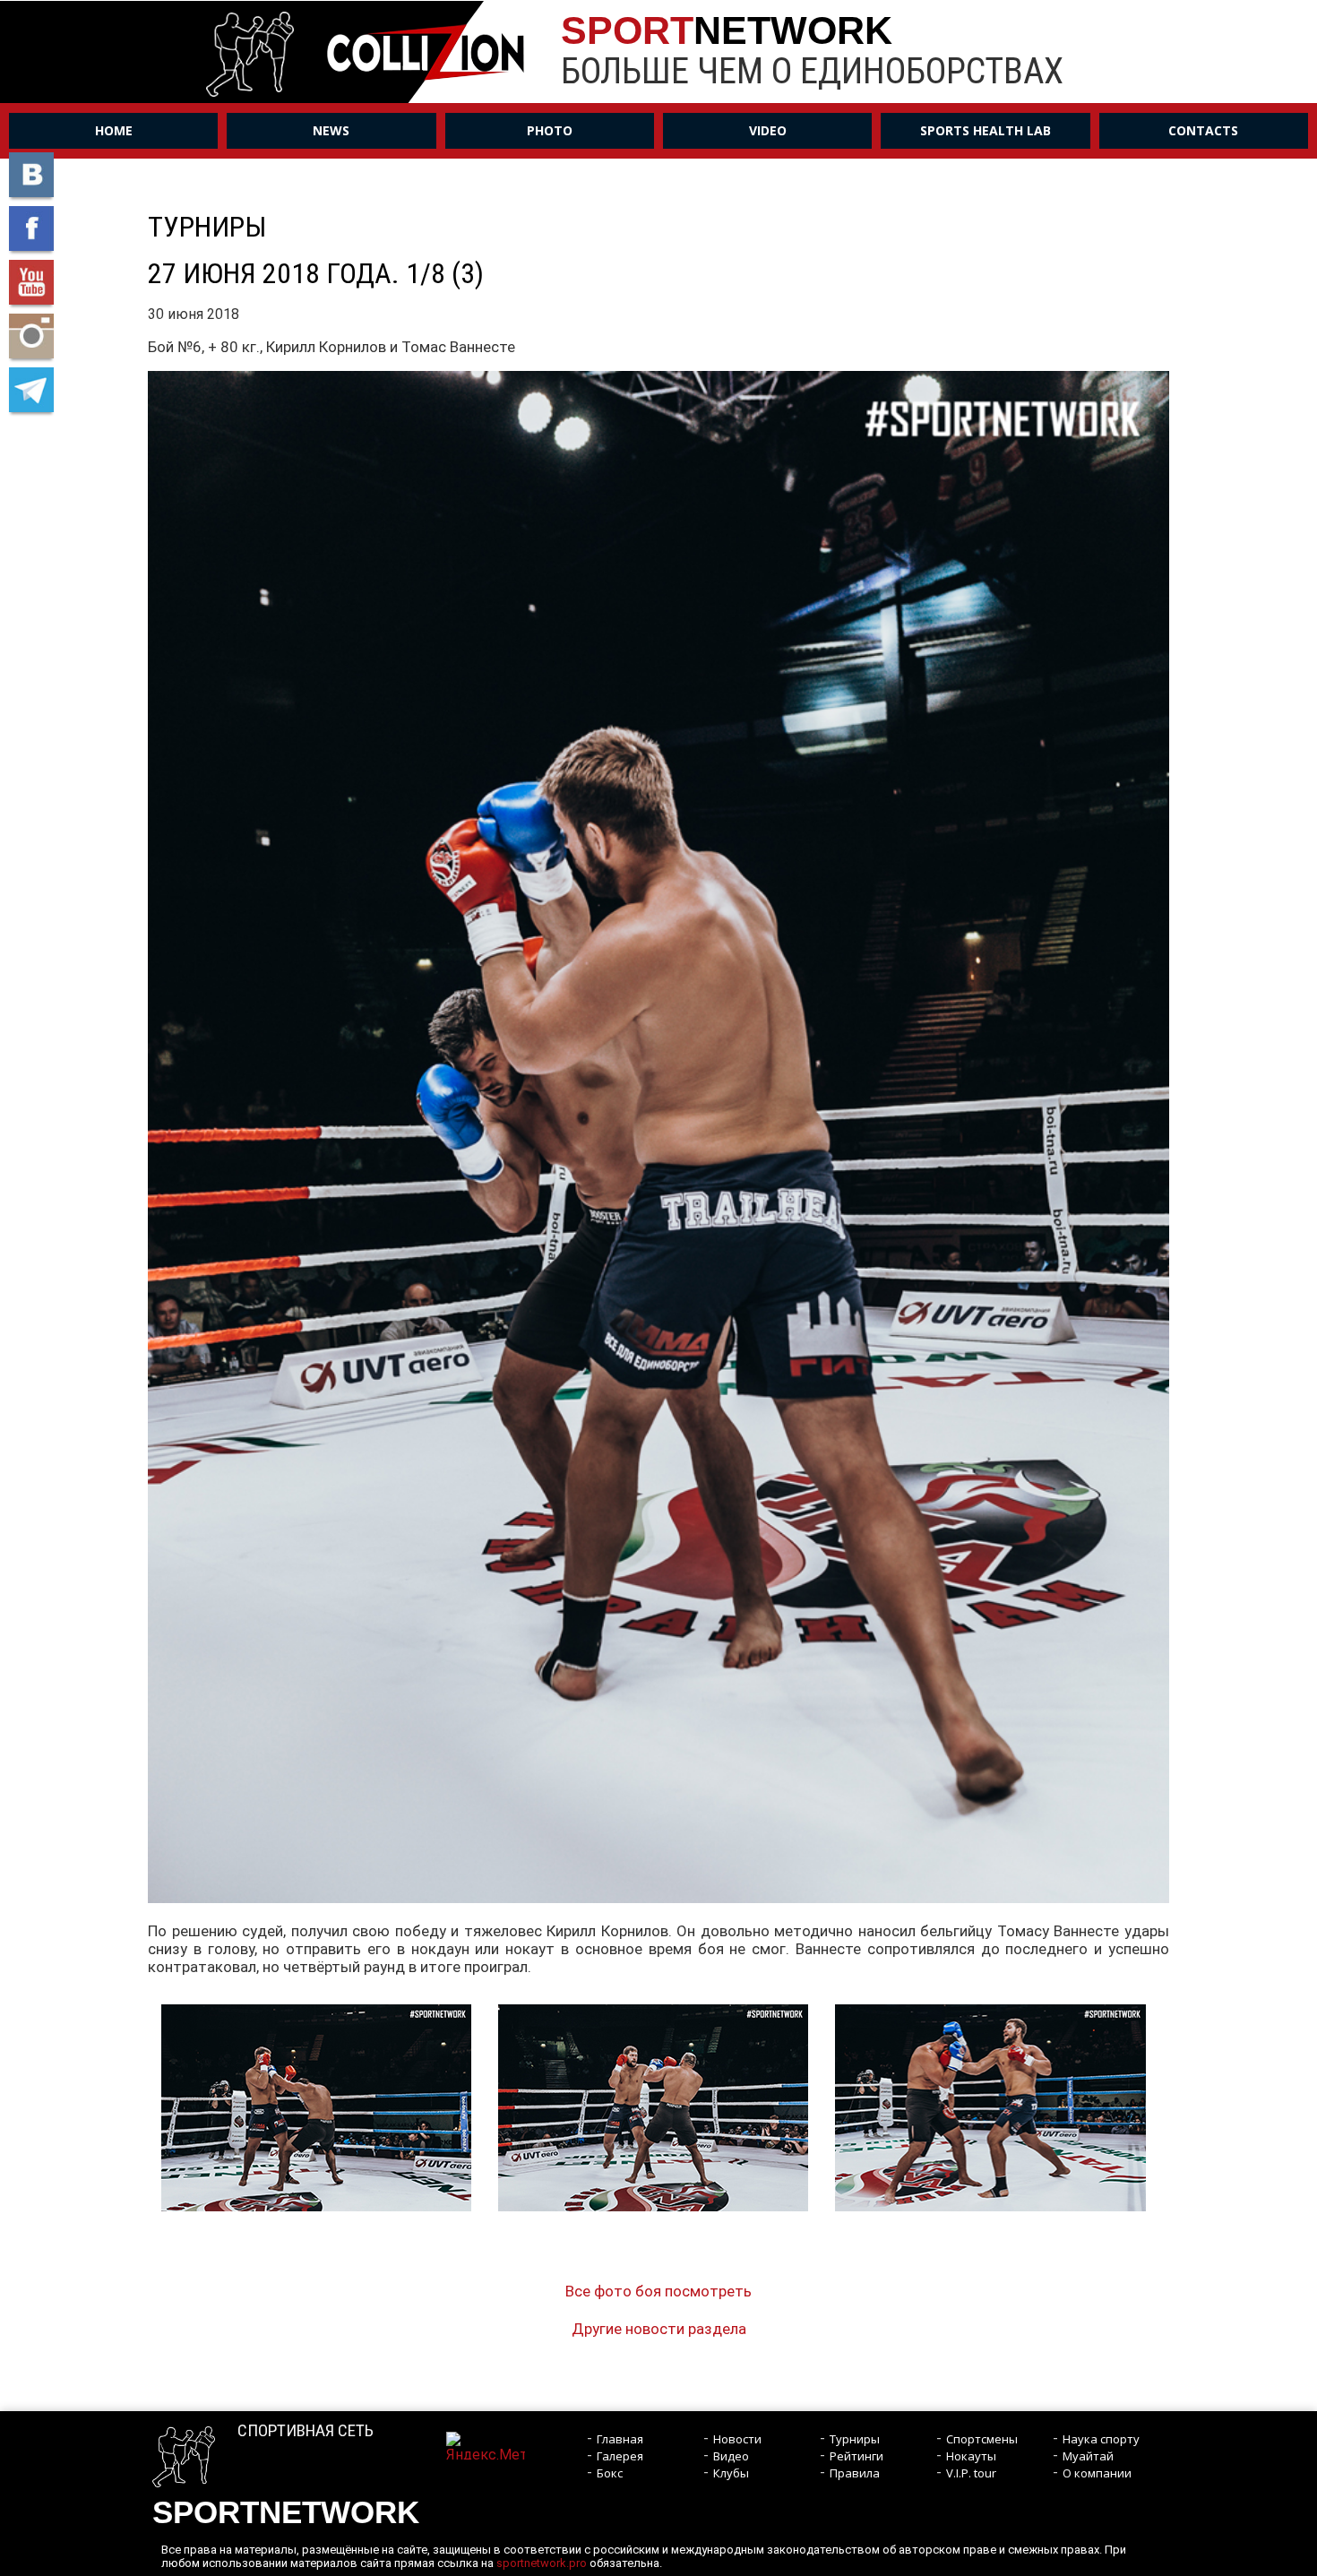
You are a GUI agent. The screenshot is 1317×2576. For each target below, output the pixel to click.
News (331, 130)
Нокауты (971, 2456)
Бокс (610, 2473)
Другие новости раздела (659, 2329)
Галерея (620, 2456)
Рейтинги (856, 2456)
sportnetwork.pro (542, 2563)
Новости (737, 2439)
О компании (1097, 2473)
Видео (731, 2456)
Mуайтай (1088, 2456)
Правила (855, 2473)
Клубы (731, 2473)
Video (768, 130)
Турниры (855, 2439)
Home (114, 130)
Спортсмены (982, 2439)
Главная (620, 2439)
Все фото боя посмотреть (658, 2291)
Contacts (1203, 130)
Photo (550, 130)
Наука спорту (1101, 2439)
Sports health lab (986, 130)
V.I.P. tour (971, 2473)
